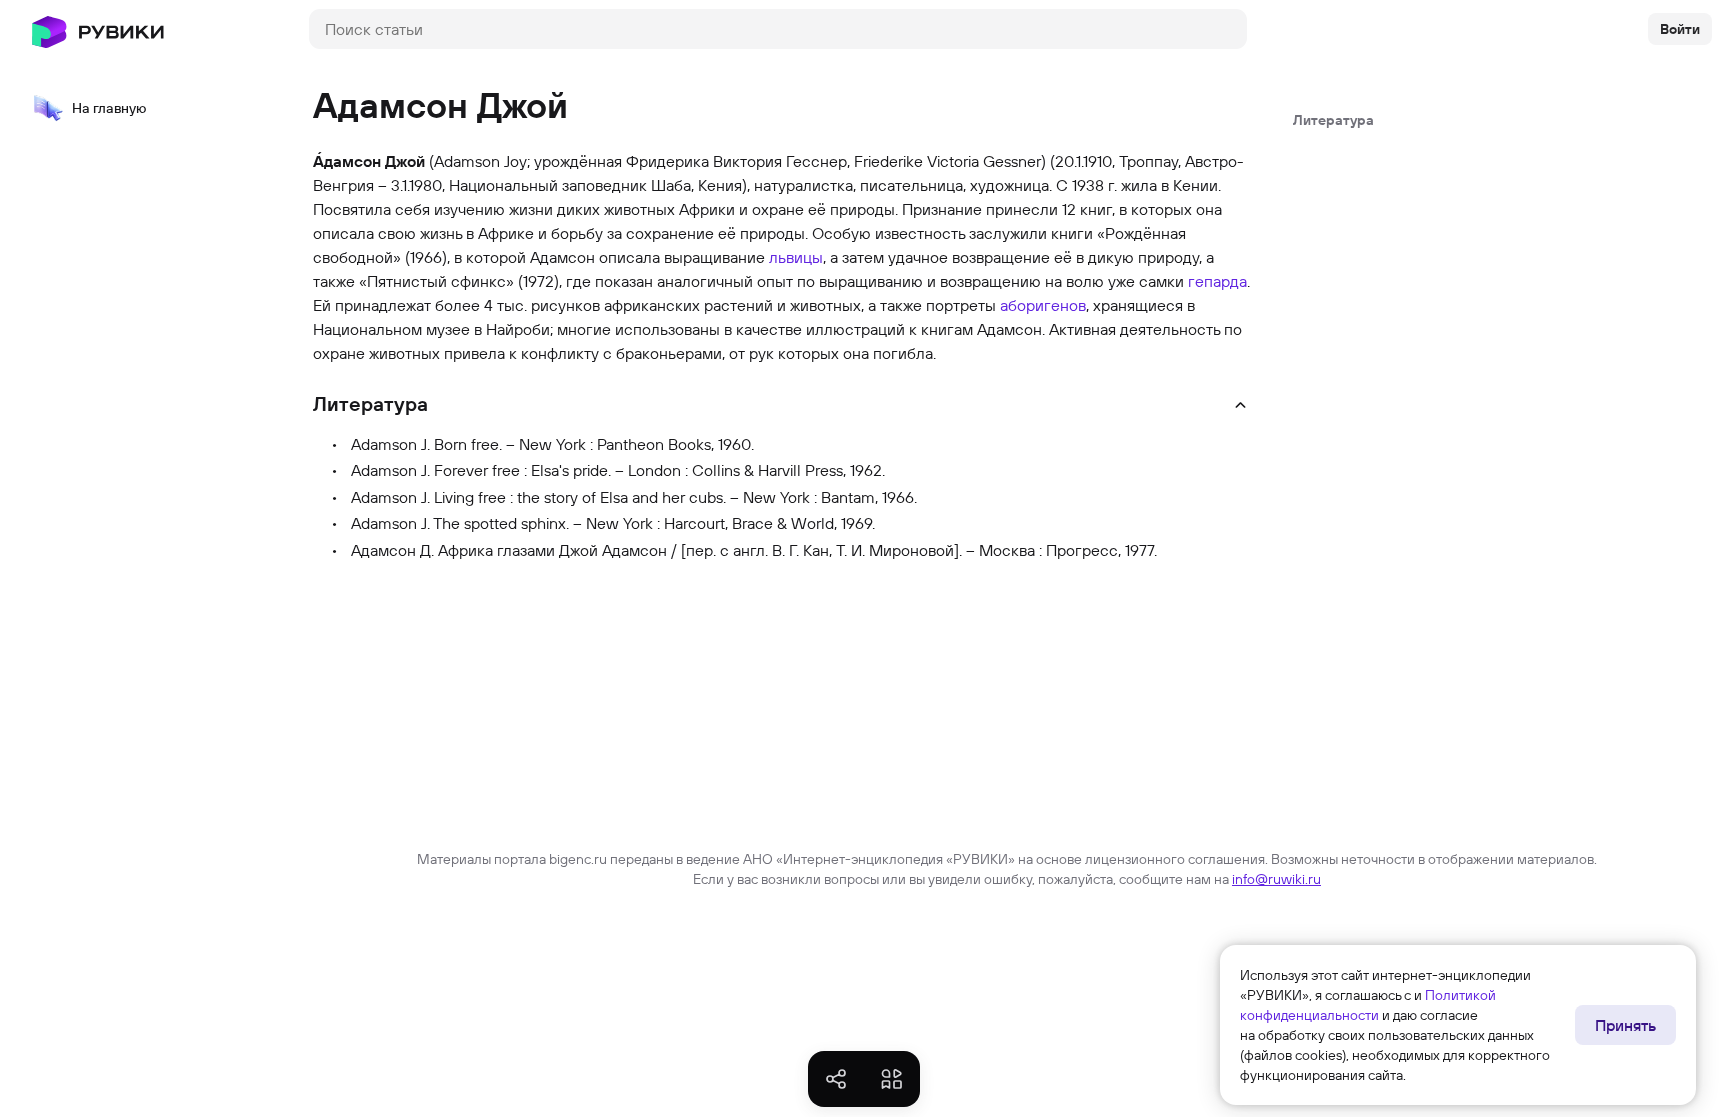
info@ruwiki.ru (1276, 879)
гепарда (1217, 281)
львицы (796, 257)
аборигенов (1043, 305)
